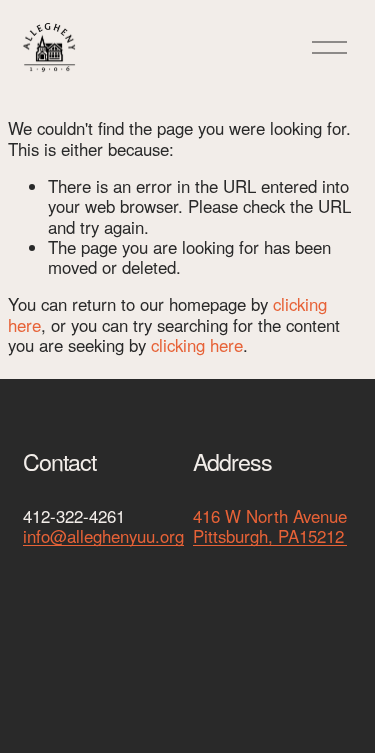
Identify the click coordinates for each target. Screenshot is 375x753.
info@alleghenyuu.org (103, 536)
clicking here (197, 345)
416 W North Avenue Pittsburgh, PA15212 (270, 526)
